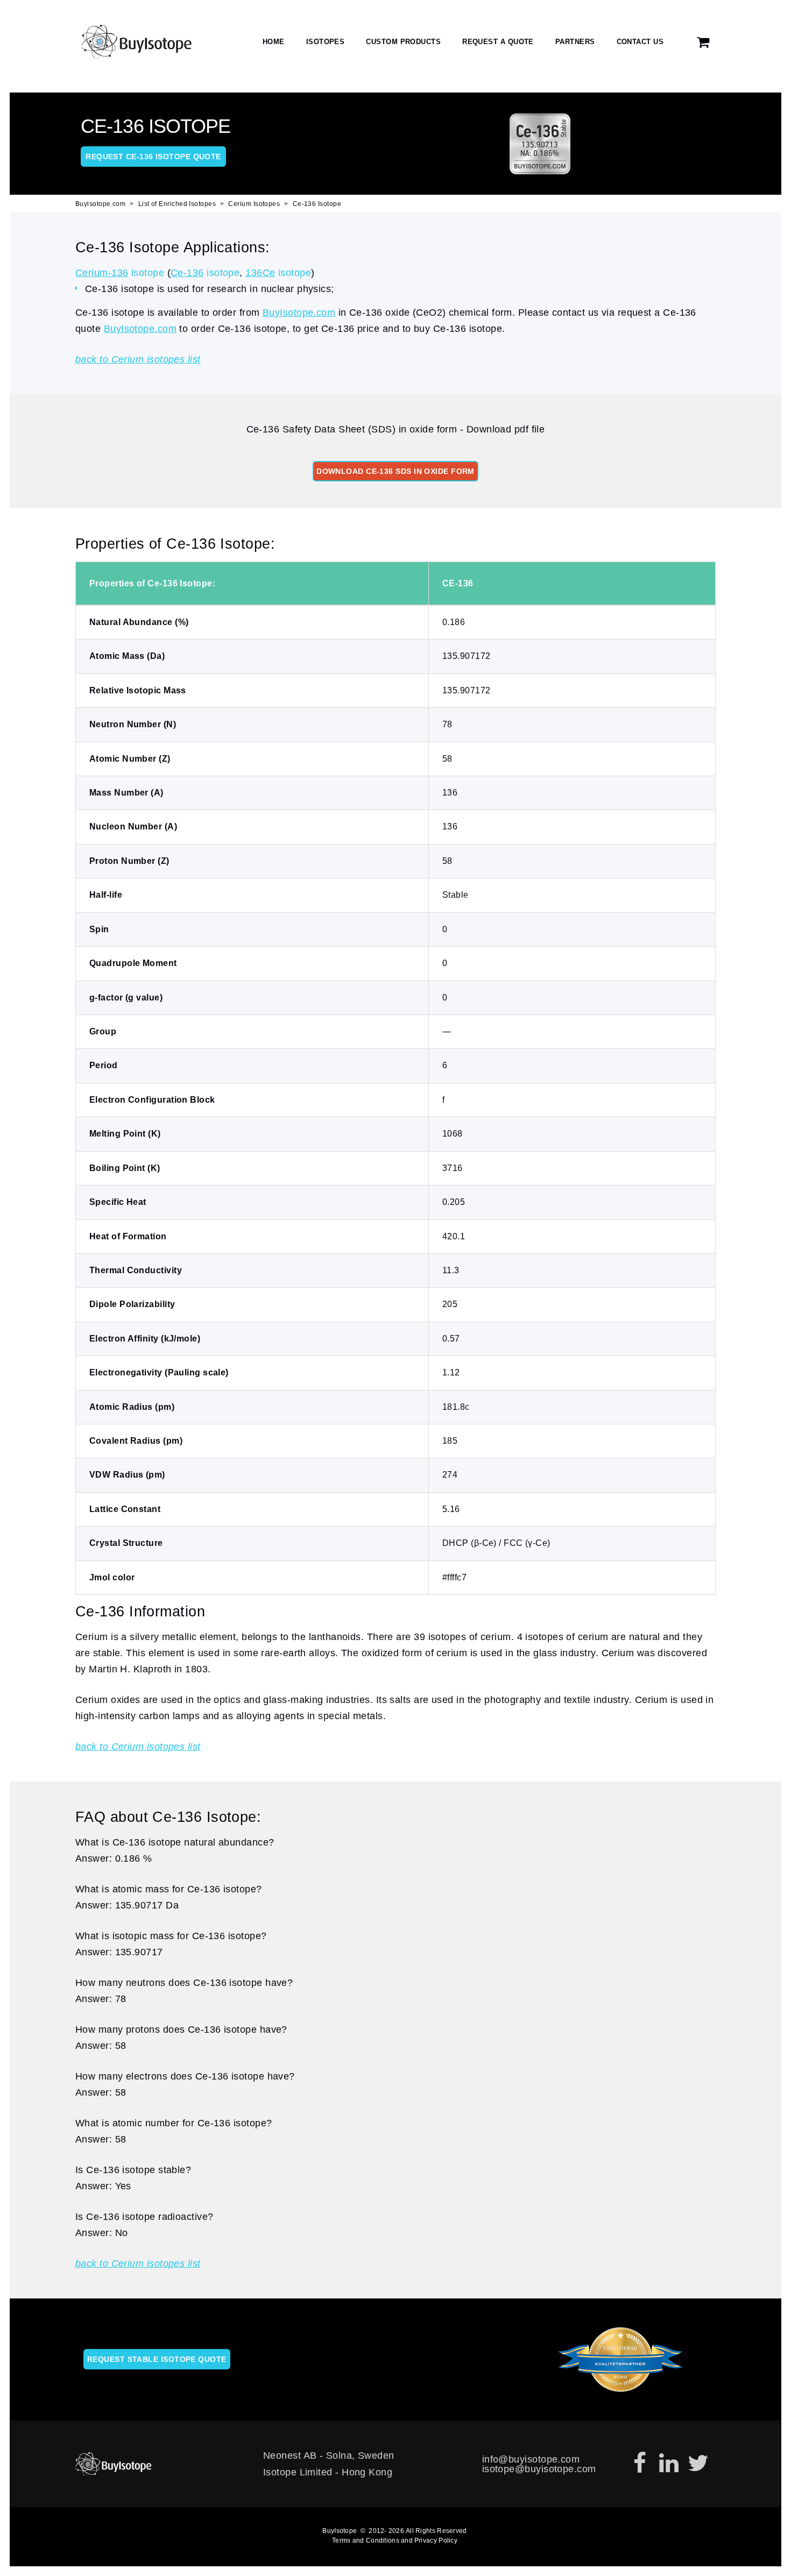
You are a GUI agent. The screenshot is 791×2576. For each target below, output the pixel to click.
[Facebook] (640, 2464)
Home (274, 42)
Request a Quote (498, 42)
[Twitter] (698, 2464)
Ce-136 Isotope (317, 204)
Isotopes (326, 42)
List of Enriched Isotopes (177, 204)
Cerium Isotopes (254, 204)
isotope (120, 273)
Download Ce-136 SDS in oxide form (395, 471)
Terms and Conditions (366, 2540)
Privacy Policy (436, 2540)
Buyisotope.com (100, 204)
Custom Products (403, 42)
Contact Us (640, 42)
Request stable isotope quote (157, 2359)
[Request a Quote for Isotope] (704, 42)
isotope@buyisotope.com (539, 2469)
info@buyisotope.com (531, 2459)
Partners (575, 42)
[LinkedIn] (669, 2464)
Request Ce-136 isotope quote (153, 157)
